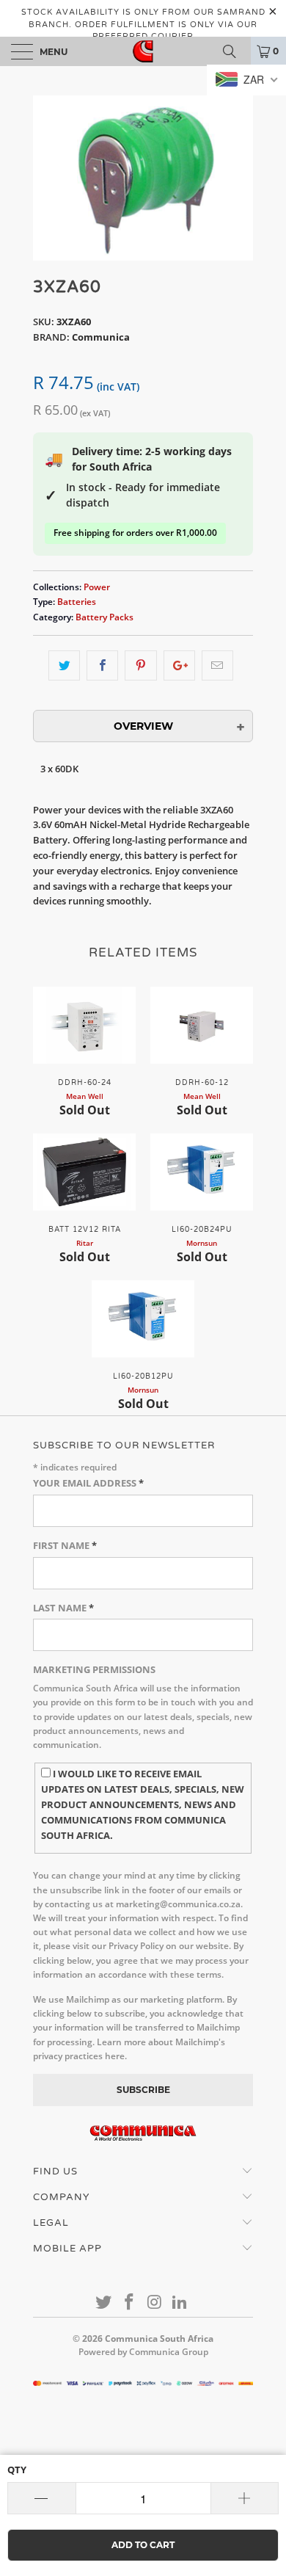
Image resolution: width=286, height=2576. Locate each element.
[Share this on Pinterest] (140, 665)
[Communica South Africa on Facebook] (130, 2303)
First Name (65, 1545)
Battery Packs (104, 617)
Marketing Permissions (94, 1669)
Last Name (63, 1608)
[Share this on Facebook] (102, 665)
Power (97, 587)
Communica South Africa (159, 2339)
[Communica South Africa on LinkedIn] (180, 2303)
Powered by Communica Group (143, 2352)
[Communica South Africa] (143, 51)
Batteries (77, 601)
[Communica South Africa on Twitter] (104, 2303)
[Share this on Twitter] (64, 665)
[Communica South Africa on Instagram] (155, 2303)
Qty (17, 2470)
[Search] (235, 51)
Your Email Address (88, 1483)
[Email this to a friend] (217, 665)
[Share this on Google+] (179, 665)
